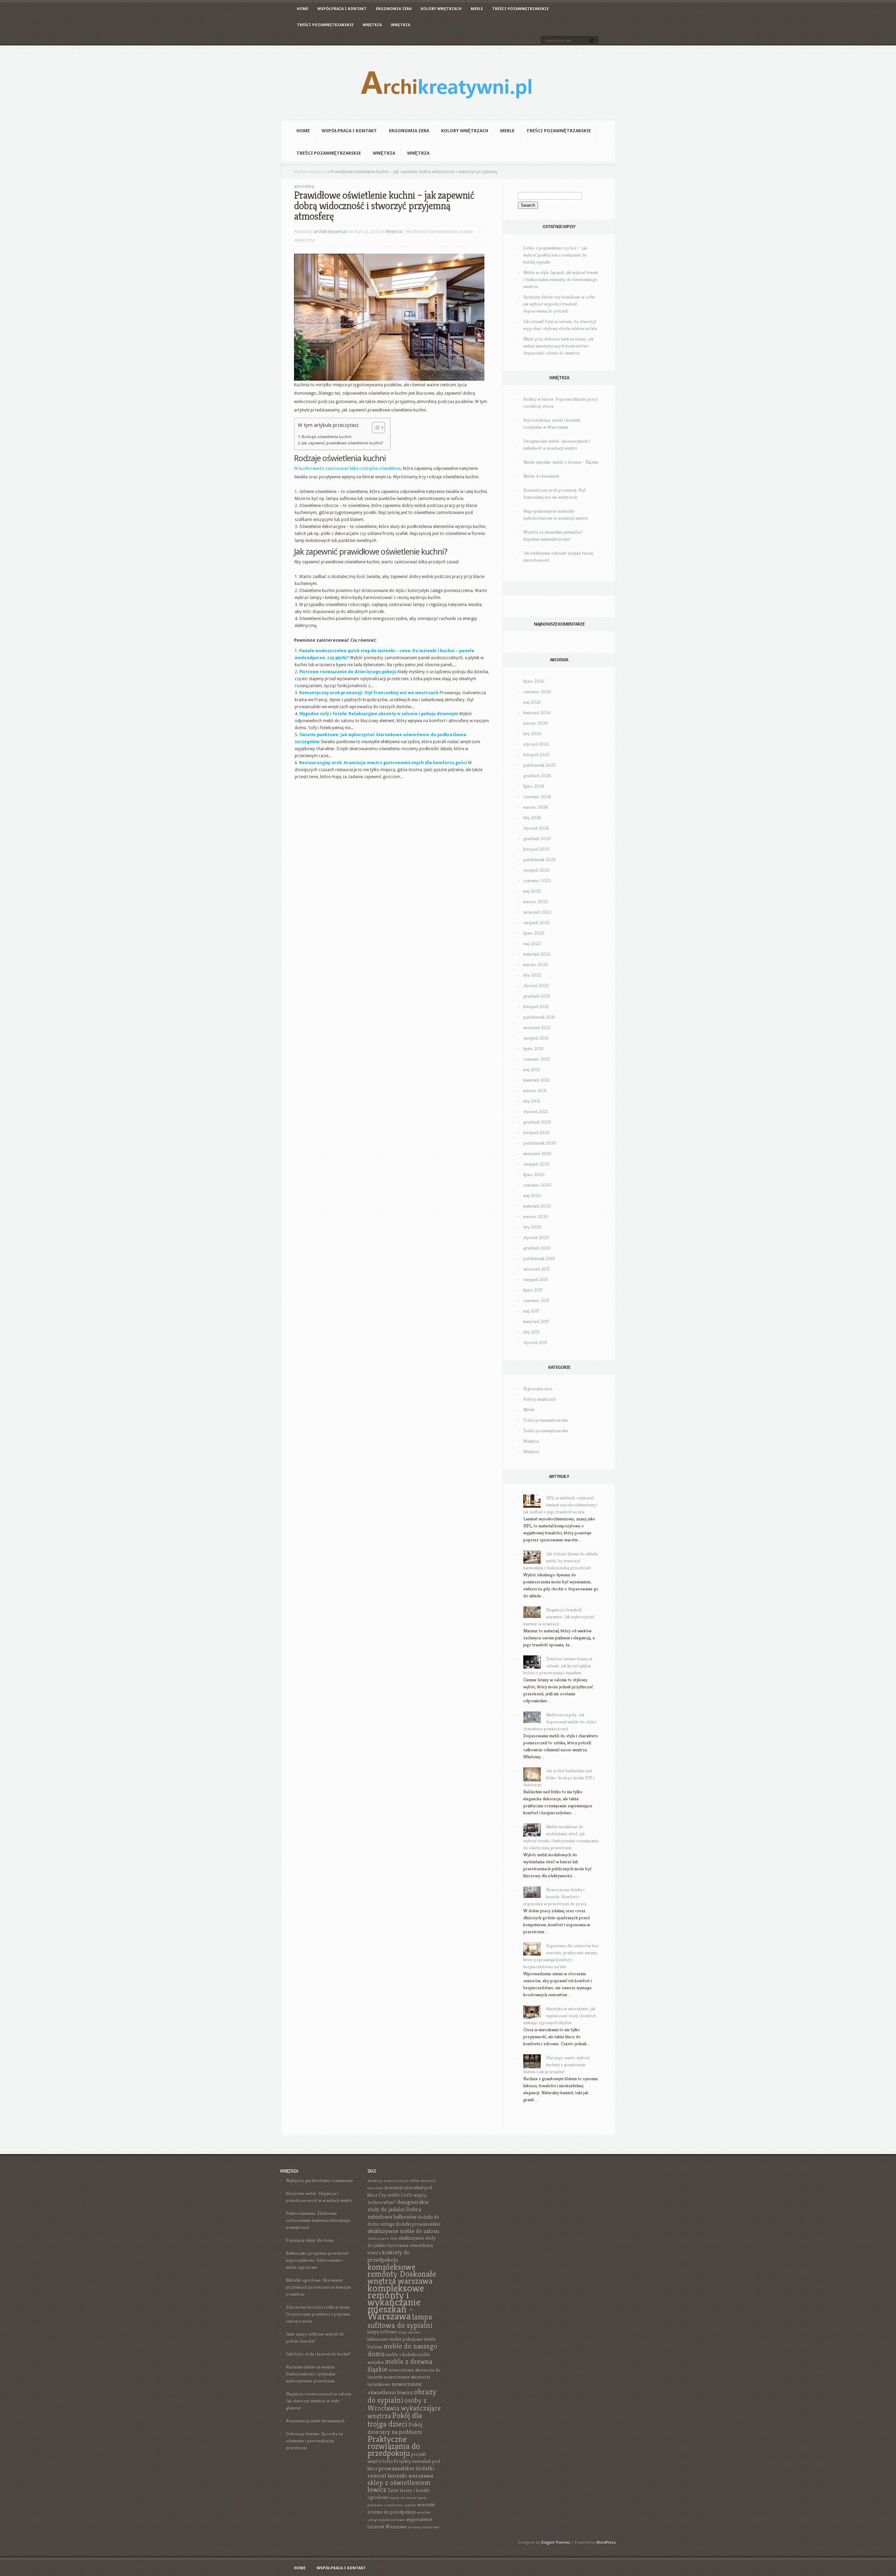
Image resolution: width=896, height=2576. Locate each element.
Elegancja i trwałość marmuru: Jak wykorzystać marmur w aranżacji (559, 1617)
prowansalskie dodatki (407, 2468)
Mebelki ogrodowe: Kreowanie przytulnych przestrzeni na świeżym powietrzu (318, 2287)
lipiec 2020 (534, 1174)
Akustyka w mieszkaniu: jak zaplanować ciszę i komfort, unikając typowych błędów (560, 2016)
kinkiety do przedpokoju (389, 2256)
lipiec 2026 (534, 681)
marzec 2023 (535, 902)
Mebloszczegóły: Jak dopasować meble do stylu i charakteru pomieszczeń (560, 1722)
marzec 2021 (535, 1090)
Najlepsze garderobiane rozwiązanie (320, 2180)
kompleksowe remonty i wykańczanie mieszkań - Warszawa (396, 2302)
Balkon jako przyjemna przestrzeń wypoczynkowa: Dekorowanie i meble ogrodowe (317, 2260)
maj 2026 (532, 702)
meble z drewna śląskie (400, 2366)
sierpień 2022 (536, 923)
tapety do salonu (403, 2498)
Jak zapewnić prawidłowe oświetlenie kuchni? (342, 443)
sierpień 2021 (536, 1038)
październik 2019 (539, 1258)
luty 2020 (532, 1227)
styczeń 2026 (536, 744)
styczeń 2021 (535, 1111)
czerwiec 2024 (537, 797)
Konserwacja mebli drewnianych (315, 2421)
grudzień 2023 (537, 839)
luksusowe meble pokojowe (395, 2339)
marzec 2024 (535, 807)
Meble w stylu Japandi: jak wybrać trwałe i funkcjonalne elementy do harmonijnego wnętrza (561, 279)
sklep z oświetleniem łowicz (399, 2486)
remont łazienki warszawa (400, 2476)
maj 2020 (532, 1195)
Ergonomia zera (394, 9)
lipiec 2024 (534, 786)
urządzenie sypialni (400, 2505)
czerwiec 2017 (536, 1300)
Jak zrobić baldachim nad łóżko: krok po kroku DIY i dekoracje (559, 1778)
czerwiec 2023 (537, 881)
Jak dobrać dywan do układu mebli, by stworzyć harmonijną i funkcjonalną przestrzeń (561, 1561)
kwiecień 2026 (537, 713)
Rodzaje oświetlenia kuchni (327, 437)
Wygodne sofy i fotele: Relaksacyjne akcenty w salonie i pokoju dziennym (379, 714)
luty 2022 (532, 975)
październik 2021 (539, 1017)
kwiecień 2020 (537, 1206)
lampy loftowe (382, 2332)
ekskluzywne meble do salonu (403, 2231)
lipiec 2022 (534, 933)
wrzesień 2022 (537, 912)
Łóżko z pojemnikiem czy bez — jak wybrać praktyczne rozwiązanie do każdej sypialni (555, 255)
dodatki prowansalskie (418, 2224)
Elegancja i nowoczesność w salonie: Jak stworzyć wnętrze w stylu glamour (319, 2401)
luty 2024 (532, 818)
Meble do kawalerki (541, 476)
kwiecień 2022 (537, 954)
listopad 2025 (536, 755)
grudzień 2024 (537, 776)
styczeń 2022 (536, 986)
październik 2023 (540, 860)
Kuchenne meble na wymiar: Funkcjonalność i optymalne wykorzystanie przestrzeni (311, 2374)
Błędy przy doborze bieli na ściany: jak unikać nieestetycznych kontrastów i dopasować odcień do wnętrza (558, 346)
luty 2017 (531, 1332)
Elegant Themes (556, 2543)
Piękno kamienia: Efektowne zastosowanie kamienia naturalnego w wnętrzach (318, 2220)
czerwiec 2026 (537, 692)
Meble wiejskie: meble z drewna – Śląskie (561, 462)
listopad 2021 (536, 1007)
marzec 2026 (536, 723)
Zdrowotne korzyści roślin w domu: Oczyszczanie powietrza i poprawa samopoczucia (318, 2314)
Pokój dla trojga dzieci (395, 2420)
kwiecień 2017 (536, 1321)
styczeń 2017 (535, 1342)
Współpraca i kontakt (342, 9)
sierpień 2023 (536, 870)
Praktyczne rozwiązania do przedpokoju (394, 2446)
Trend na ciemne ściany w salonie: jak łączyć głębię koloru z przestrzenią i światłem (558, 1666)
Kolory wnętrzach (441, 9)
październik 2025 (540, 765)
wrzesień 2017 (537, 1269)
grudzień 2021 (537, 996)
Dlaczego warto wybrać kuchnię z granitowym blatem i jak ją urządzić (556, 2065)
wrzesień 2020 (537, 1153)
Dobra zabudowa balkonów (394, 2213)
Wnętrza (372, 25)
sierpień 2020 (537, 1164)
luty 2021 (532, 1101)
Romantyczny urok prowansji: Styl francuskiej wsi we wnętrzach (369, 693)
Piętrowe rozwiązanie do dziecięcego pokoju (348, 672)
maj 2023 (532, 891)
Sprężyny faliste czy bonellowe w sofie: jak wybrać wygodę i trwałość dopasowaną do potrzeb (560, 304)
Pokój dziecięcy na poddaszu (395, 2428)
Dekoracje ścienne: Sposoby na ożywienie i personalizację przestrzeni (314, 2441)
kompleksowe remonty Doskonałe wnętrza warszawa (402, 2274)
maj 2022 (532, 944)
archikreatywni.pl (330, 232)
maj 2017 (531, 1311)
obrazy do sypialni (402, 2396)
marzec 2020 (536, 1216)
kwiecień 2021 (536, 1080)
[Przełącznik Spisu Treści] (375, 428)
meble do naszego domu (402, 2350)
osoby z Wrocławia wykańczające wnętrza (404, 2408)
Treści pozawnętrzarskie (520, 9)
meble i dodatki (401, 2355)
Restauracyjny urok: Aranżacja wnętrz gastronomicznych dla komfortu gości (383, 763)
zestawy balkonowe (424, 2527)
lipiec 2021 (533, 1048)
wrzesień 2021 (537, 1027)
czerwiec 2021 (537, 1059)
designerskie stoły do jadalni (398, 2206)
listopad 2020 (537, 1132)
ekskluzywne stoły (383, 2239)
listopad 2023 (536, 849)
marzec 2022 (535, 965)
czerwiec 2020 (537, 1185)
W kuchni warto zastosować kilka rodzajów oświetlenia (347, 469)
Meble (477, 9)
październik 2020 (540, 1143)
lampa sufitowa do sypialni (400, 2321)
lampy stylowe (409, 2332)
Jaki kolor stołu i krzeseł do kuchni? (318, 2354)
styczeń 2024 (536, 828)
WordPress (606, 2543)
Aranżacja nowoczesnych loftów (394, 2181)
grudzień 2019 (537, 1248)
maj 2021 (531, 1069)
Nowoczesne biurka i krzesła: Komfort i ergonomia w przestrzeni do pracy (555, 1897)
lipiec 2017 (533, 1290)
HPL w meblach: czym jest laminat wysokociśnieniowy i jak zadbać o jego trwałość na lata (560, 1505)
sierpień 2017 (536, 1279)
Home (303, 9)
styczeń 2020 (536, 1237)
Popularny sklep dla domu (310, 2240)
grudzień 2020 (537, 1122)
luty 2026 (532, 734)
